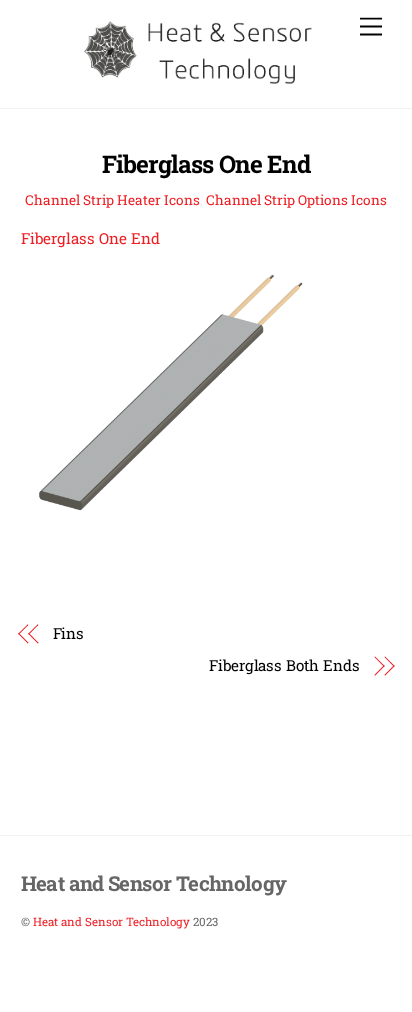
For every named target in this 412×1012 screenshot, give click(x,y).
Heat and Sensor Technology (111, 921)
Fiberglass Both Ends (284, 665)
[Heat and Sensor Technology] (201, 82)
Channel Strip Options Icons (296, 200)
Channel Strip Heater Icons (112, 200)
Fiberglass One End (206, 164)
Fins (69, 633)
